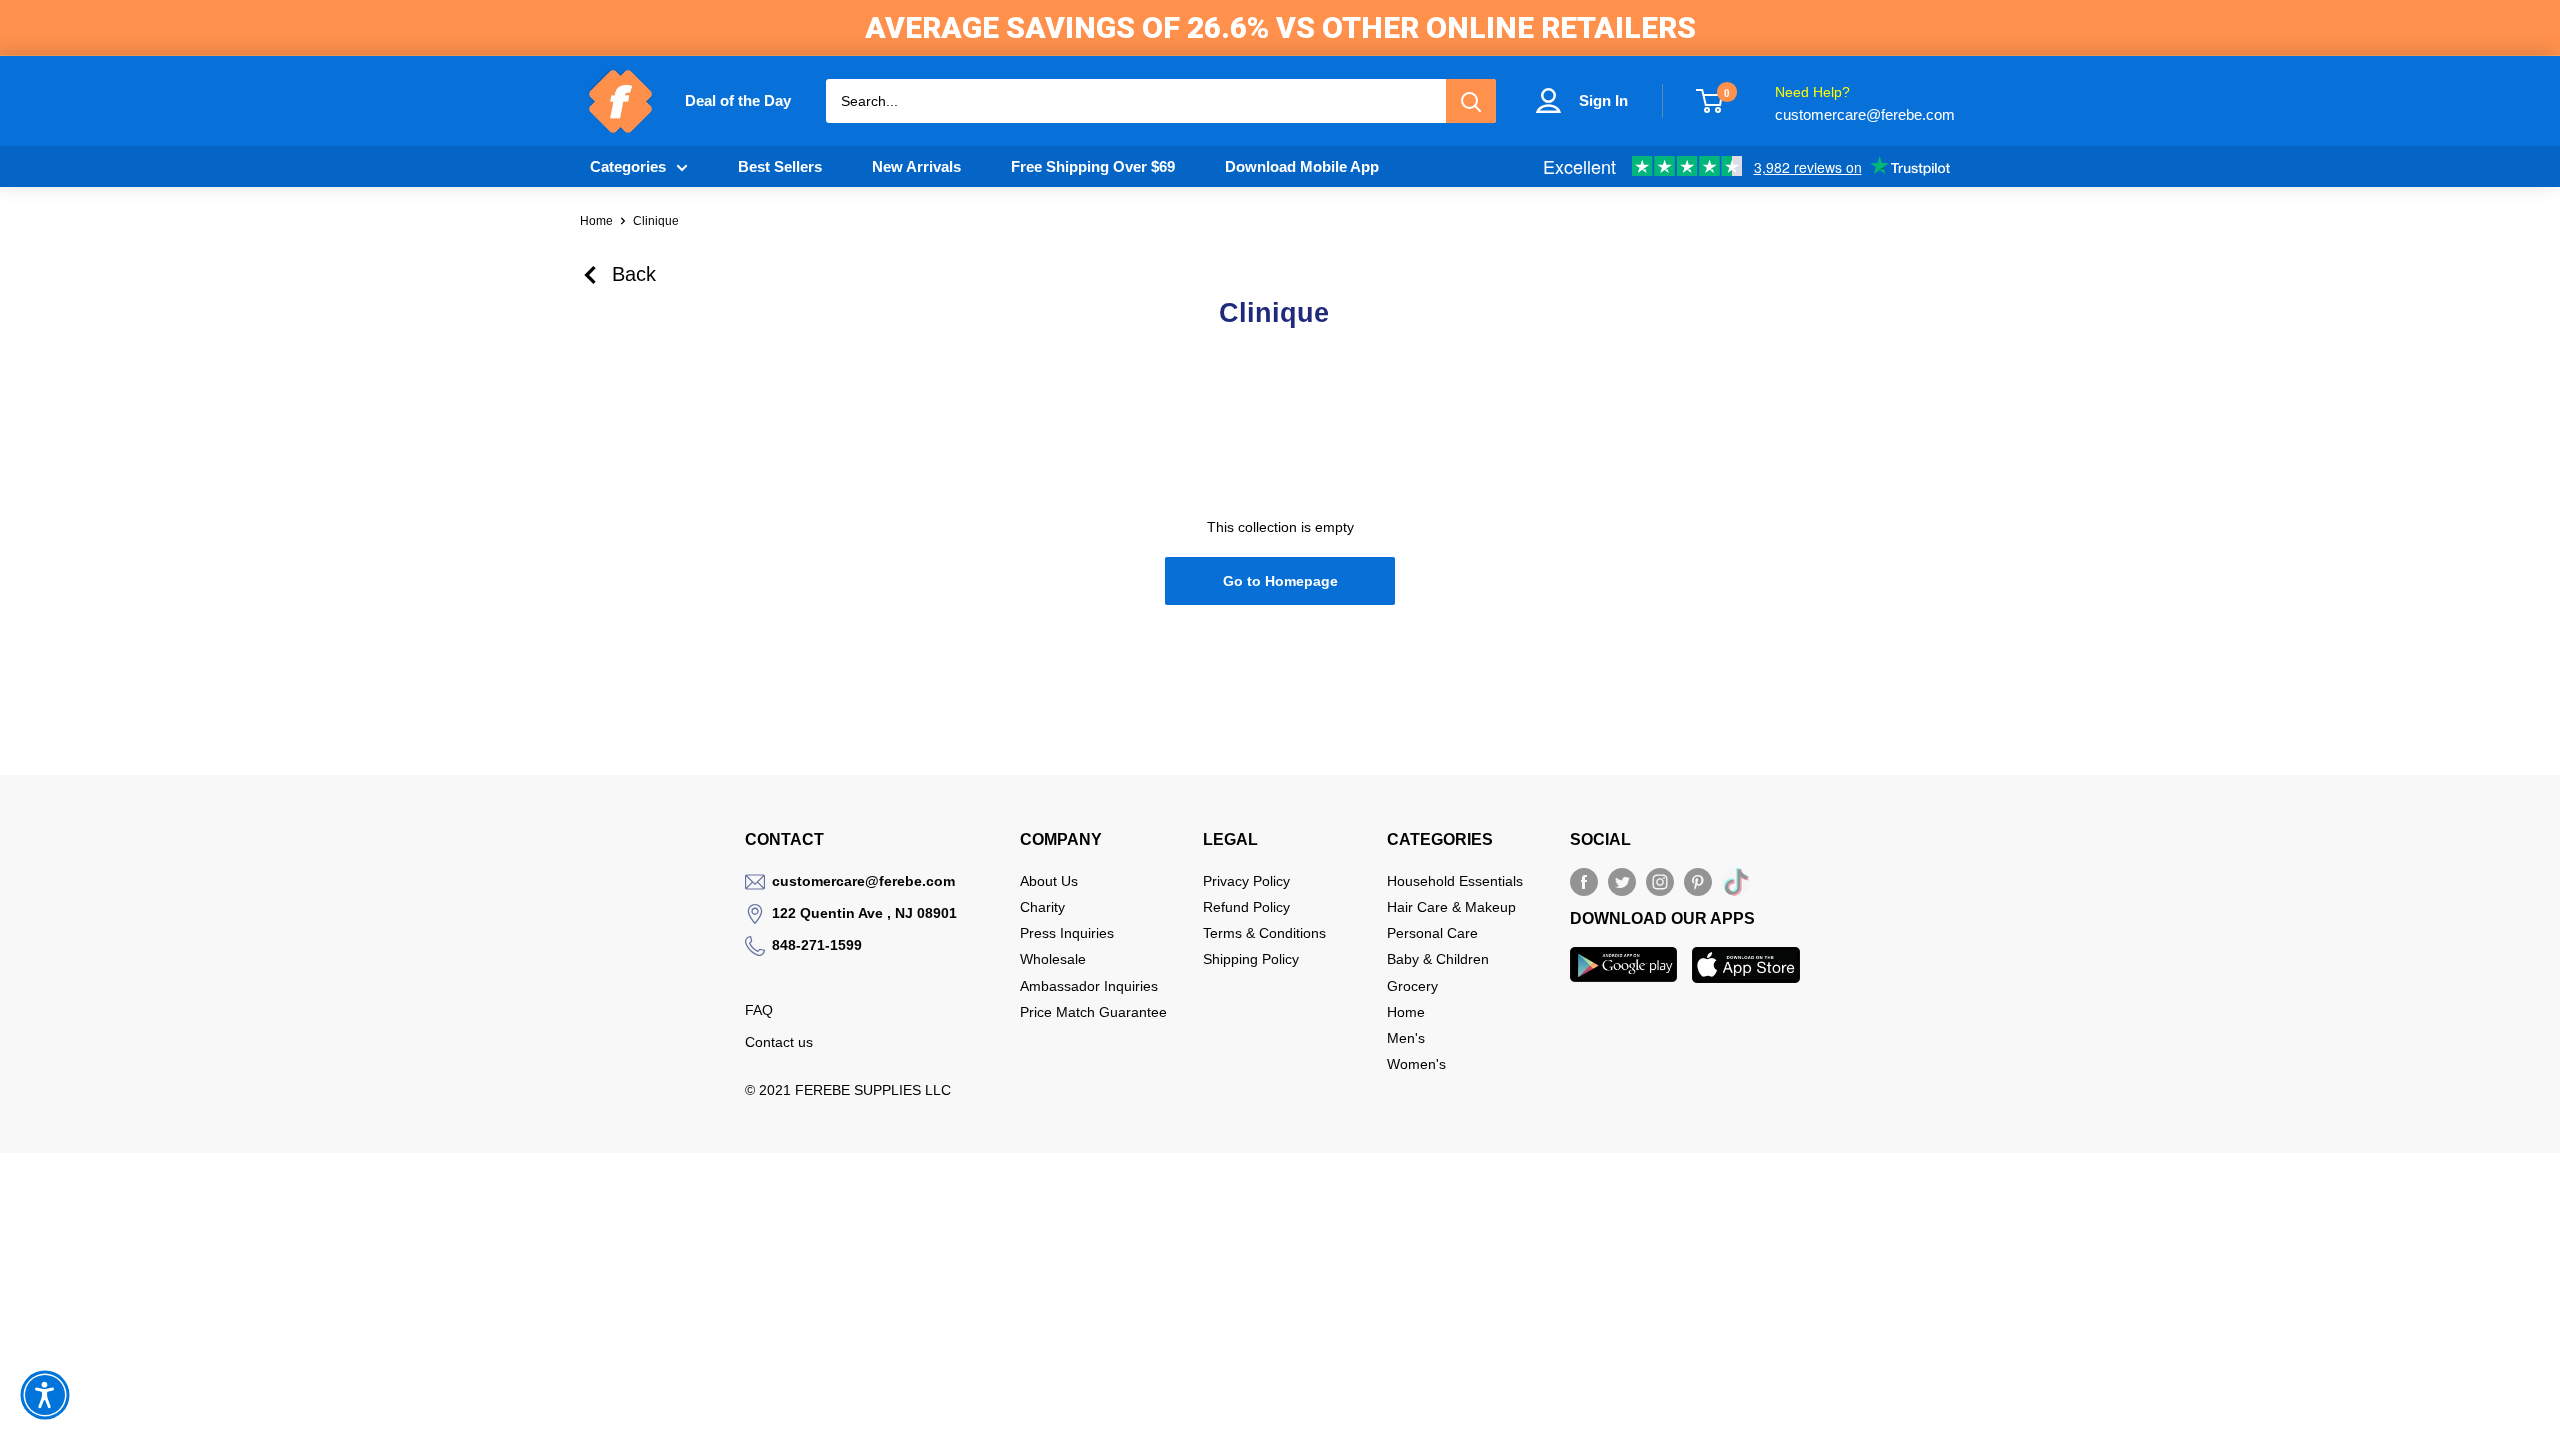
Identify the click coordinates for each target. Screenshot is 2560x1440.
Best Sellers (780, 166)
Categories (628, 166)
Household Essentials (1455, 881)
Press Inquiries (1067, 933)
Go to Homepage (1280, 581)
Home (596, 221)
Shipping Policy (1251, 959)
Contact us (779, 1042)
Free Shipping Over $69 (1093, 166)
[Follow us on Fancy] (1736, 886)
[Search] (1471, 101)
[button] (45, 1395)
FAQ (759, 1010)
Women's (1416, 1064)
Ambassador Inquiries (1089, 986)
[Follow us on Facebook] (1584, 882)
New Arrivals (916, 166)
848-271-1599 (817, 945)
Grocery (1412, 986)
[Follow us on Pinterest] (1698, 882)
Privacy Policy (1246, 881)
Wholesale (1053, 959)
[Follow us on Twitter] (1622, 882)
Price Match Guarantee (1093, 1012)
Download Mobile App (1302, 166)
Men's (1406, 1038)
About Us (1049, 881)
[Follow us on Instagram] (1660, 882)
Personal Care (1432, 933)
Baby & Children (1438, 959)
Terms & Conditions (1264, 933)
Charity (1042, 907)
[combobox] (1136, 101)
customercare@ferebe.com (863, 881)
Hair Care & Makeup (1451, 907)
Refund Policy (1246, 907)
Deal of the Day (738, 100)
